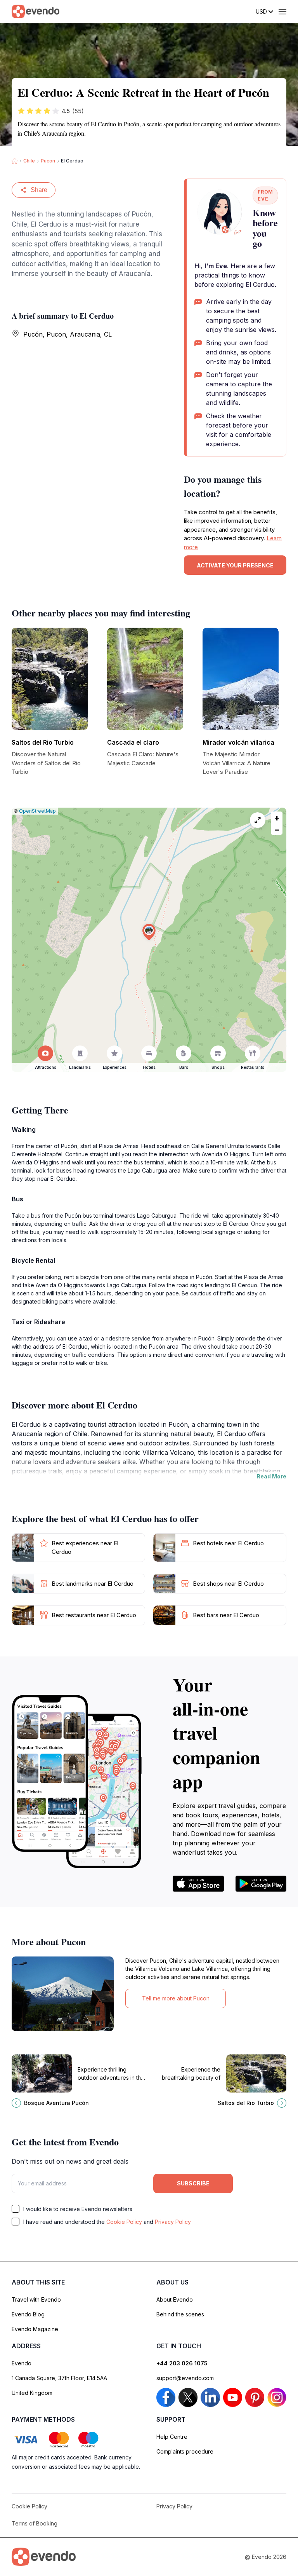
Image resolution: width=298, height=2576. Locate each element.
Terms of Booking (35, 2523)
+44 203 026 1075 (182, 2363)
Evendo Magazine (35, 2329)
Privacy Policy (173, 2222)
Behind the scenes (180, 2314)
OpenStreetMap (37, 811)
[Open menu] (282, 12)
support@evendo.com (185, 2378)
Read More (271, 1476)
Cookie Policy (124, 2222)
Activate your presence (235, 565)
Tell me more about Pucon (176, 1998)
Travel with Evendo (36, 2299)
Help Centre (172, 2437)
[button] (149, 932)
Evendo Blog (28, 2314)
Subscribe (193, 2183)
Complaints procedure (185, 2451)
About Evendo (175, 2299)
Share (39, 190)
